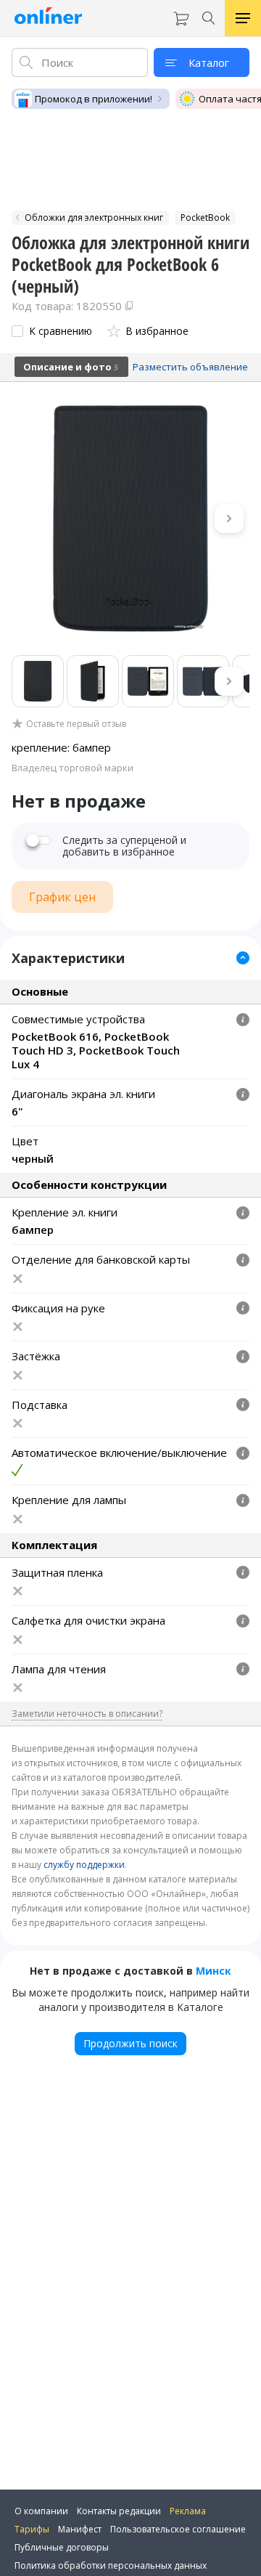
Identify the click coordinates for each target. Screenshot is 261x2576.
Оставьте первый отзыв (76, 724)
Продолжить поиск (130, 2043)
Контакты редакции (119, 2511)
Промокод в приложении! (94, 99)
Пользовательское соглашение (178, 2529)
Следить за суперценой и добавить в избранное (124, 846)
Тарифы (32, 2529)
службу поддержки (84, 1865)
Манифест (80, 2529)
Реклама (188, 2511)
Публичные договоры (62, 2547)
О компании (41, 2511)
